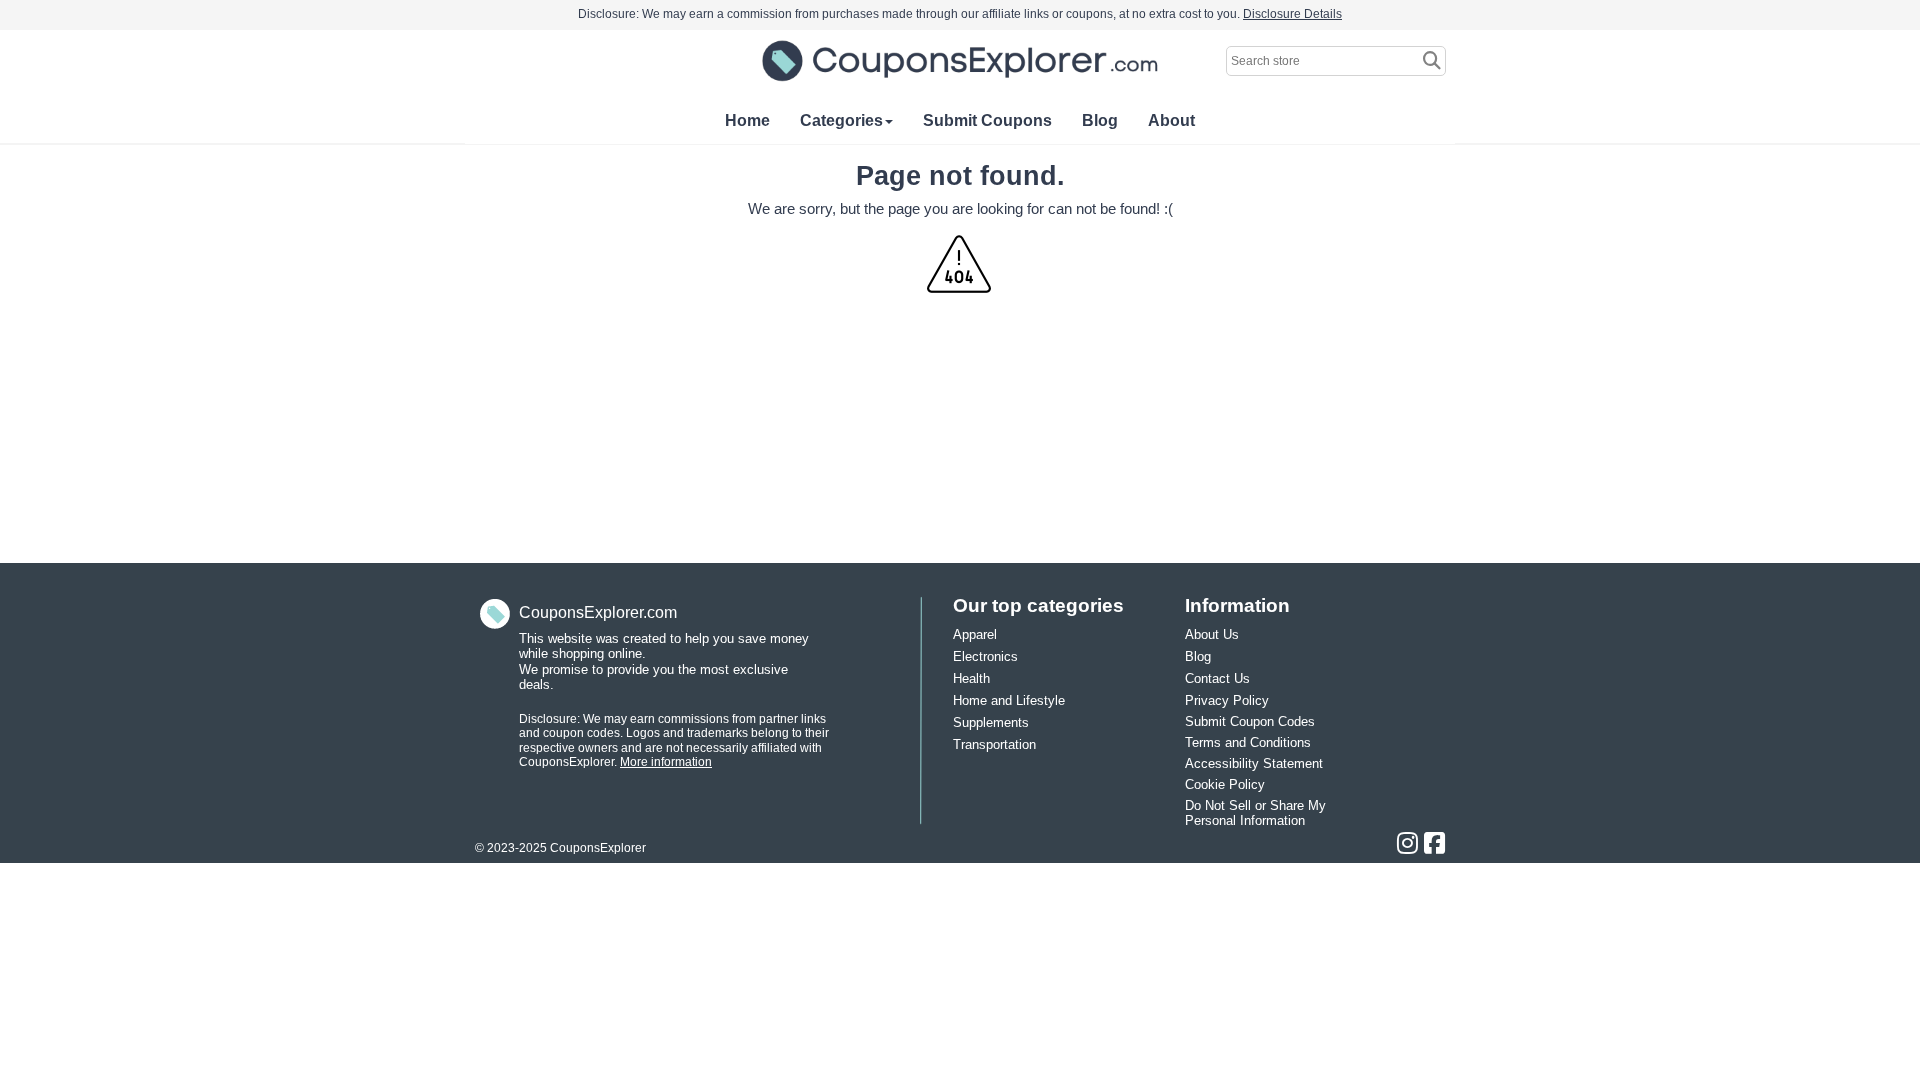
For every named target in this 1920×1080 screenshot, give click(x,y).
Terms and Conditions (1248, 742)
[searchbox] (1336, 61)
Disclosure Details (1292, 14)
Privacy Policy (1227, 700)
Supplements (991, 722)
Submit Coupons (987, 120)
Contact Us (1217, 678)
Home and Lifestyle (1009, 700)
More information (666, 762)
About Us (1212, 634)
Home (747, 120)
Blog (1100, 120)
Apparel (975, 634)
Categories (841, 120)
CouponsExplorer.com (598, 612)
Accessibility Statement (1254, 763)
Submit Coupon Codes (1250, 721)
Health (971, 678)
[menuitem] (747, 120)
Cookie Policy (1225, 784)
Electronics (985, 656)
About (1171, 120)
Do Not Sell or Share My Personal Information (1255, 813)
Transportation (994, 744)
